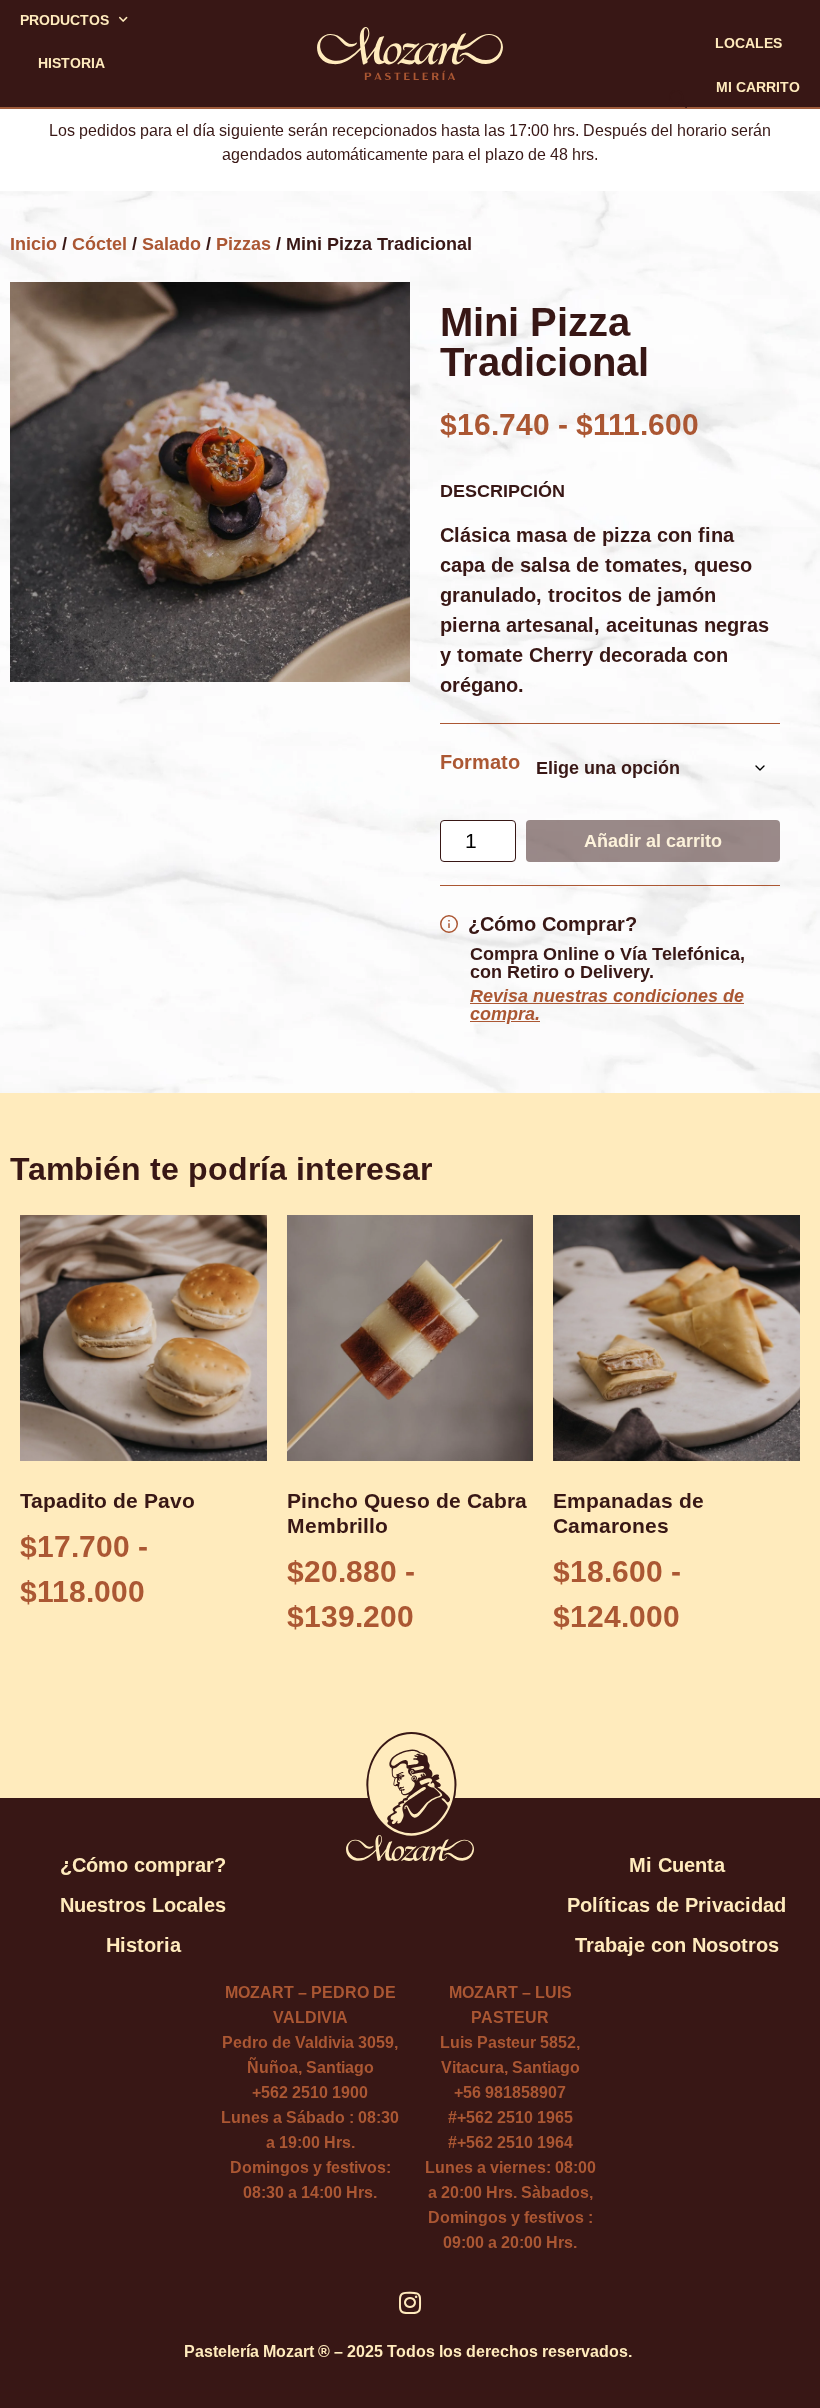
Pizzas (243, 244)
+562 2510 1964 (515, 2142)
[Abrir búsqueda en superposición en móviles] (152, 63)
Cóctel (99, 244)
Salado (171, 244)
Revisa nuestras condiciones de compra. (607, 1005)
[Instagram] (410, 2302)
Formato (480, 762)
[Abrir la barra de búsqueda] (142, 117)
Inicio (33, 244)
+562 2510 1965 (515, 2117)
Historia (71, 63)
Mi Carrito (758, 87)
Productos (64, 20)
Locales (748, 43)
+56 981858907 (510, 2092)
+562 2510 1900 (310, 2092)
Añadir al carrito (653, 841)
